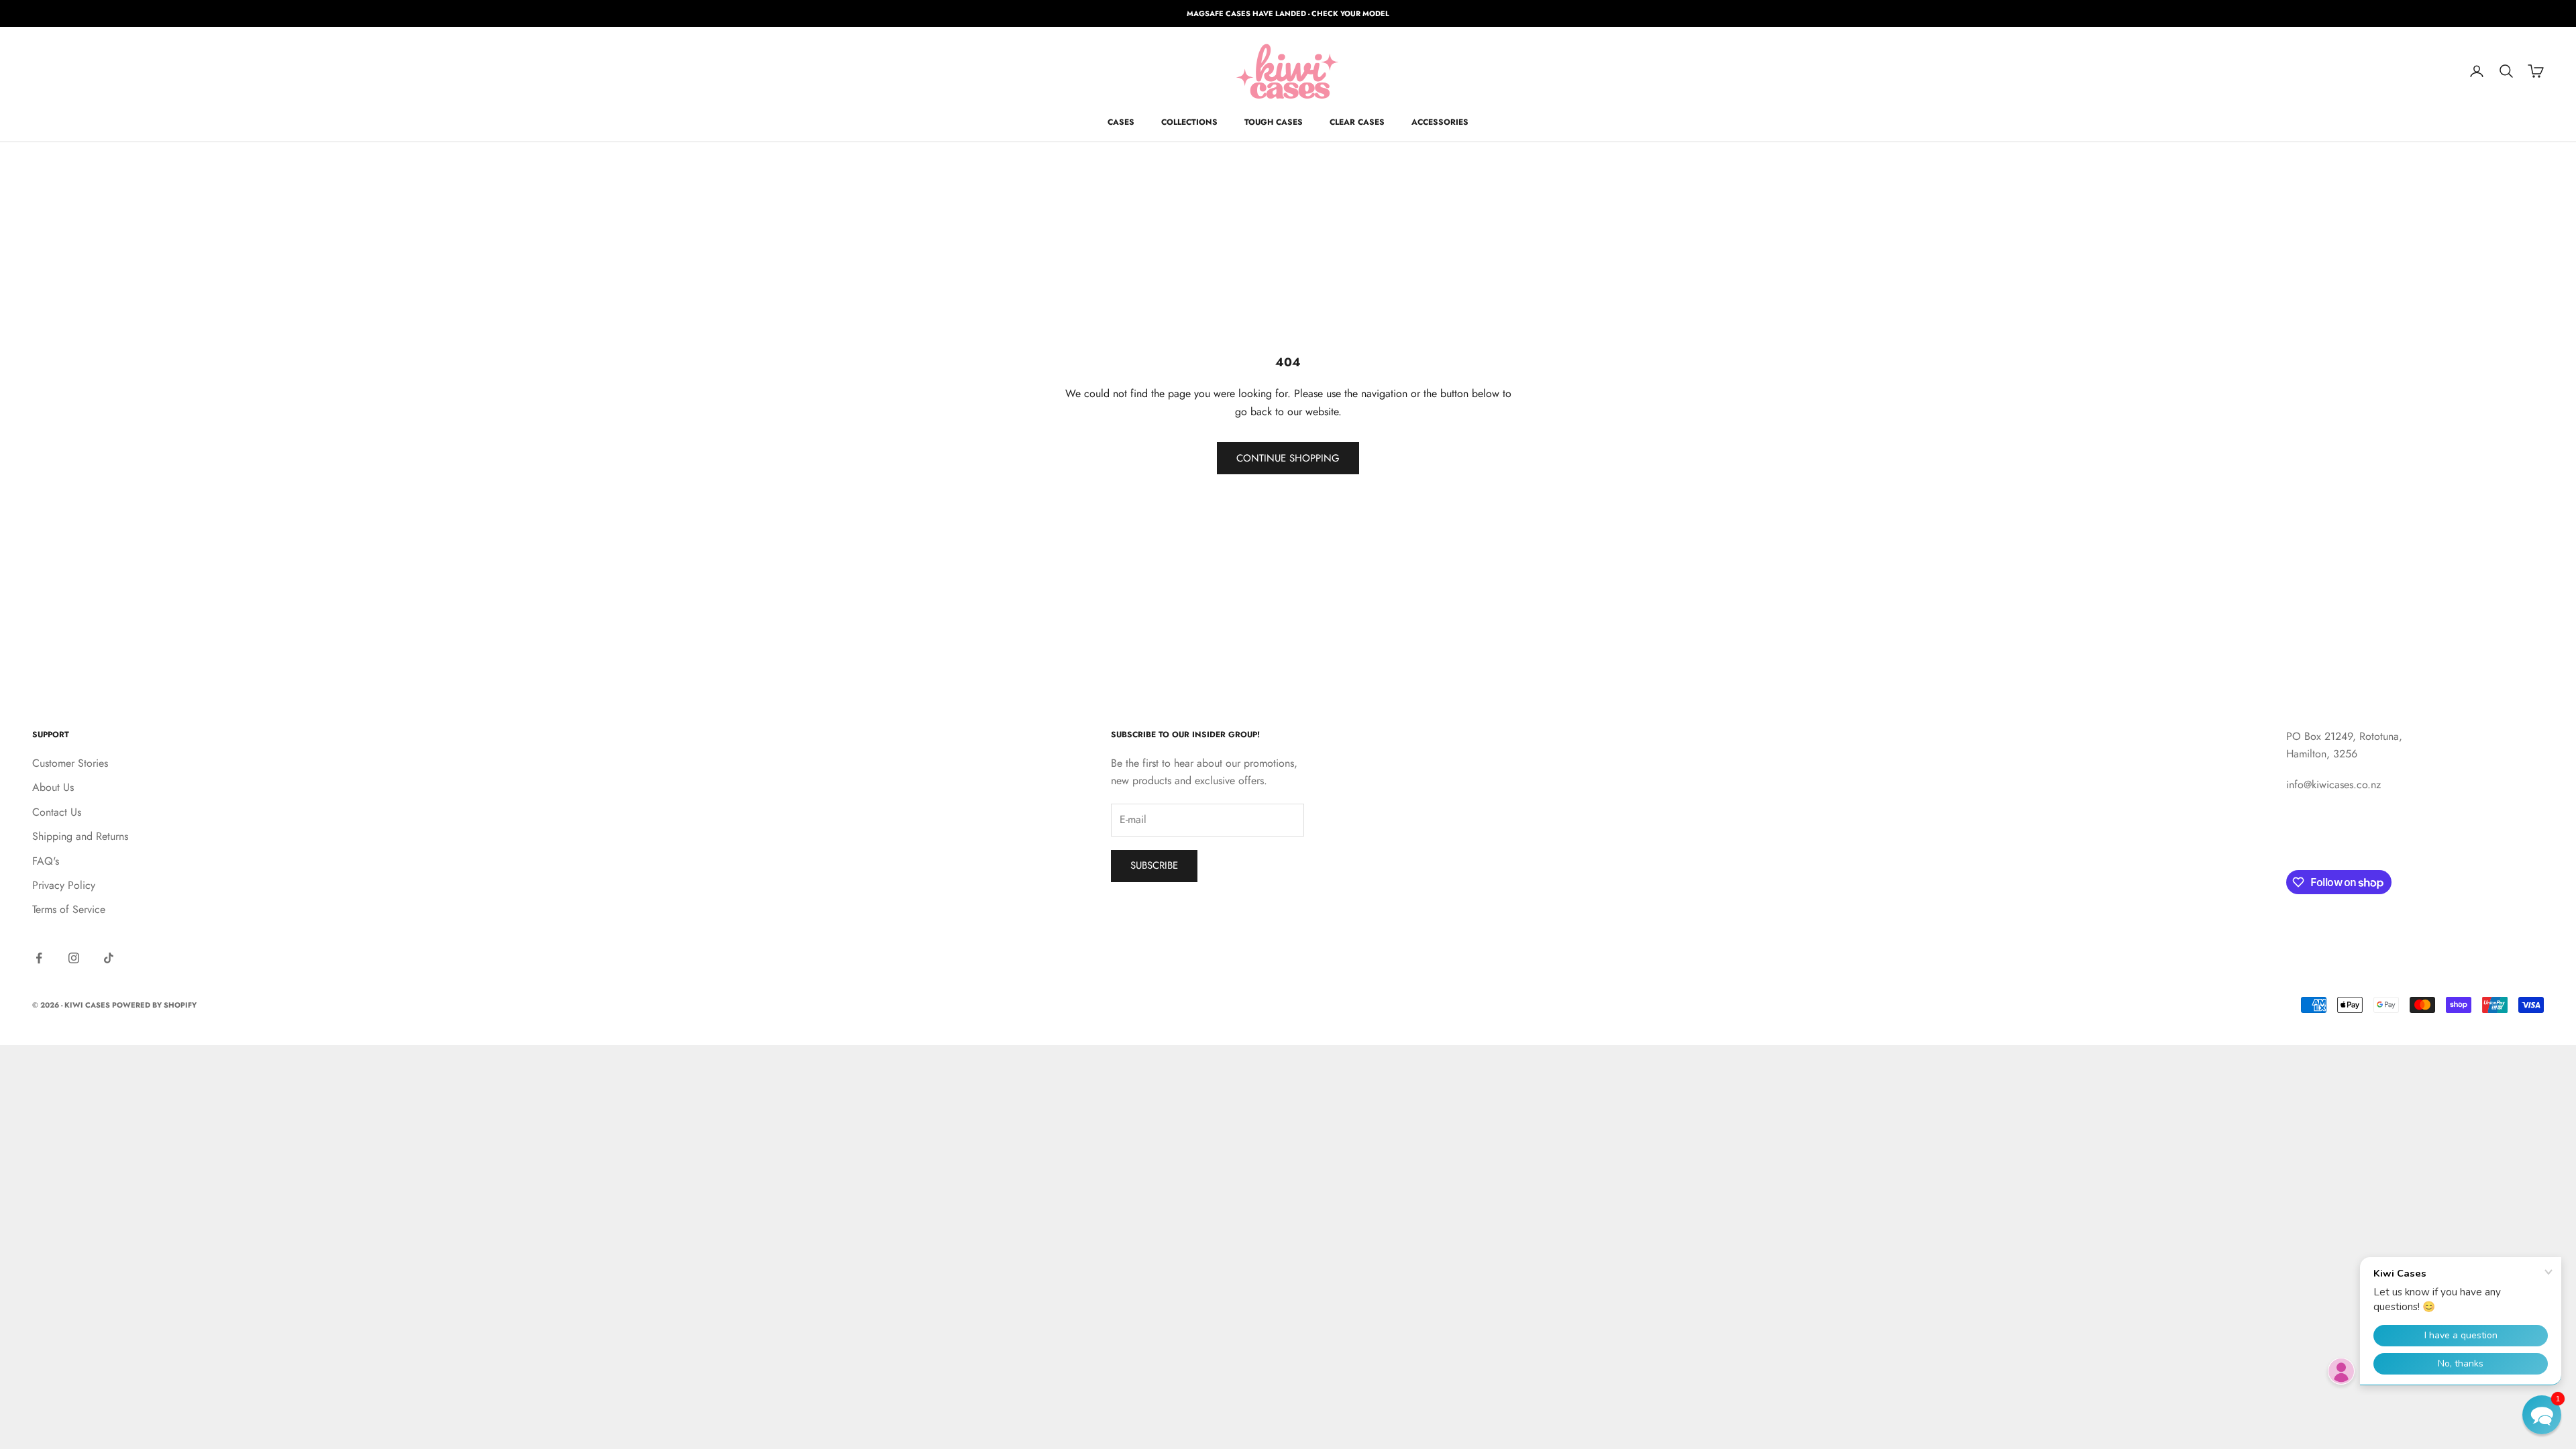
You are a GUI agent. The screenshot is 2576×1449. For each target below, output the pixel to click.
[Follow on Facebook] (39, 958)
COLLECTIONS (1189, 122)
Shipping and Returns (80, 836)
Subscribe (1154, 865)
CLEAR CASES (1357, 122)
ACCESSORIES (1440, 122)
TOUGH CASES (1274, 122)
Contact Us (57, 812)
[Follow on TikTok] (109, 958)
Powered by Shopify (154, 1005)
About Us (53, 787)
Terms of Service (69, 909)
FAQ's (46, 861)
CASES (1121, 122)
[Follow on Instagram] (74, 958)
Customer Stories (70, 763)
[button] (2542, 1415)
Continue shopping (1288, 458)
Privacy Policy (64, 885)
